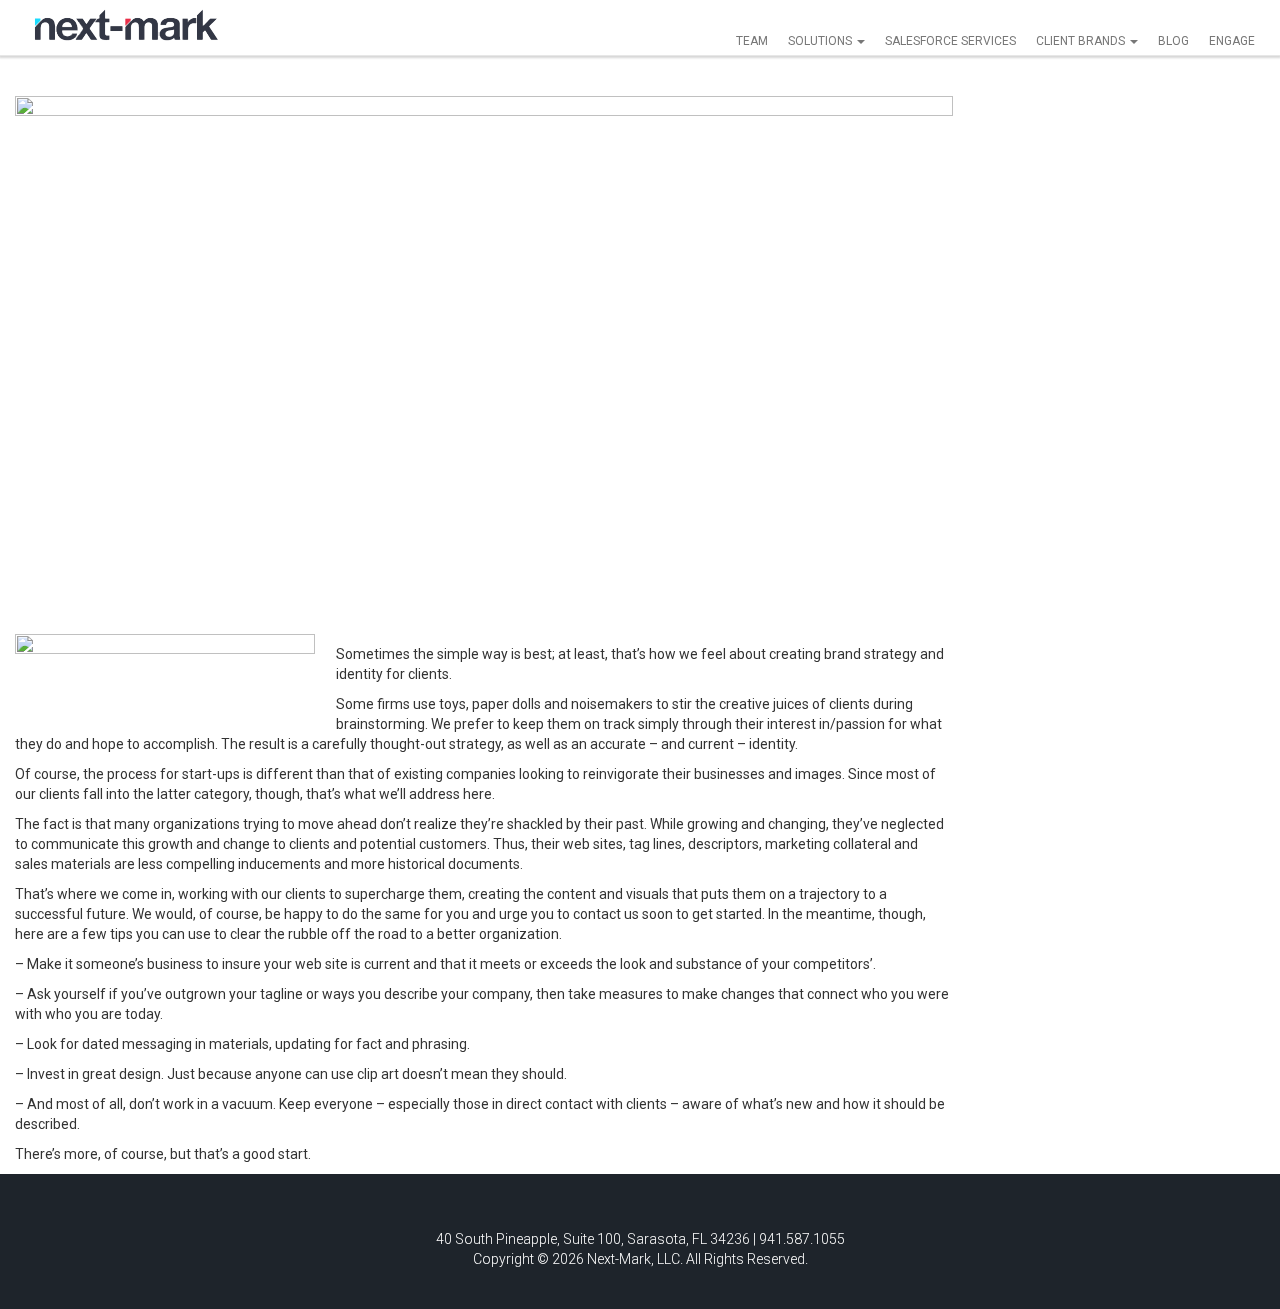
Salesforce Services (950, 41)
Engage (1232, 41)
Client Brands (1082, 41)
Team (752, 41)
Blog (1173, 41)
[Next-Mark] (126, 25)
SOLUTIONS (821, 41)
